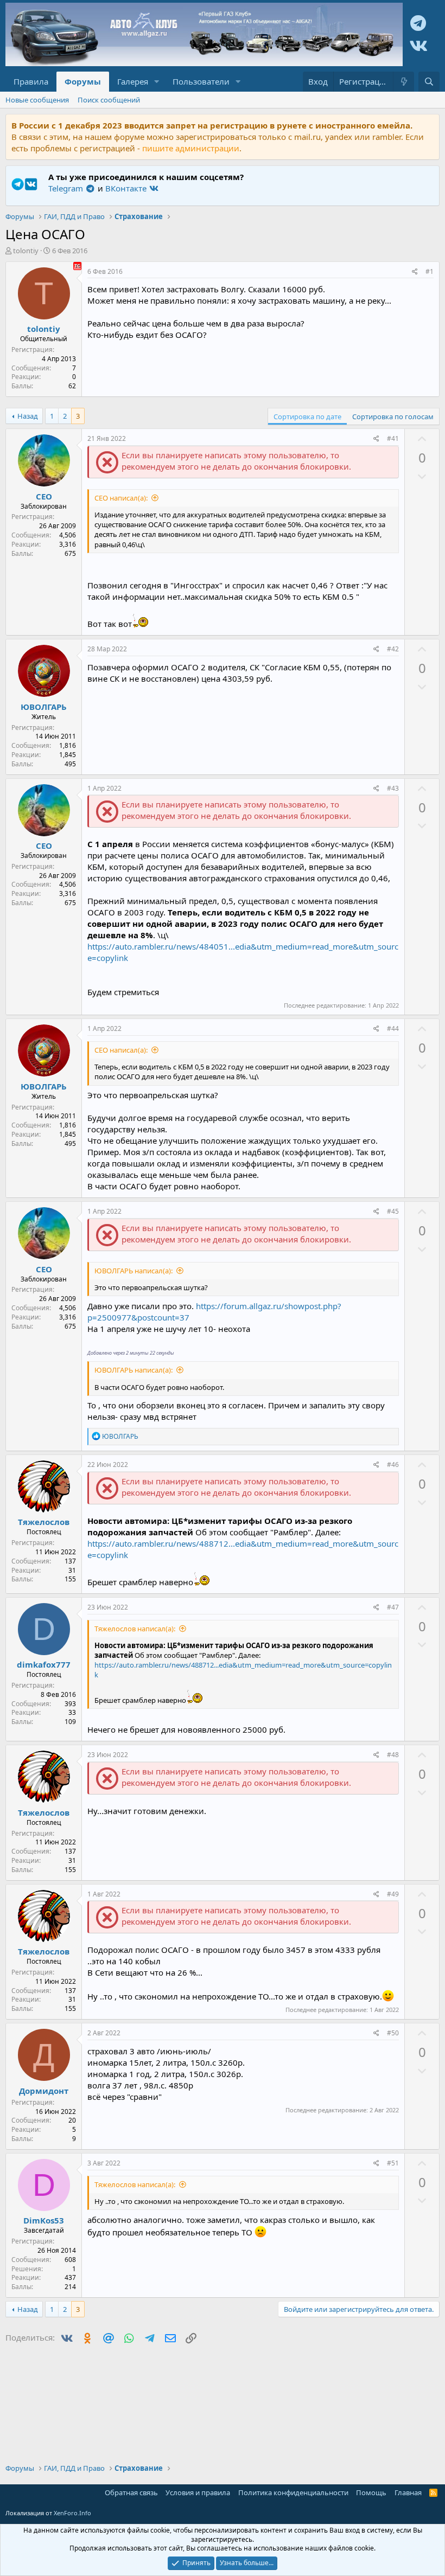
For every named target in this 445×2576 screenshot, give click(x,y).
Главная (408, 2492)
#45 (393, 1211)
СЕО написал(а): (121, 498)
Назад (28, 416)
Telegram (67, 188)
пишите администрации (191, 148)
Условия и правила (198, 2492)
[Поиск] (429, 82)
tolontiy (26, 251)
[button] (157, 82)
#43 (393, 788)
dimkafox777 (44, 1664)
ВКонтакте (127, 188)
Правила (31, 81)
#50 (393, 2033)
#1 (430, 271)
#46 (393, 1465)
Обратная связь (131, 2492)
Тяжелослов (44, 1522)
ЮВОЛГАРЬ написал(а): (133, 1271)
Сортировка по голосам (393, 416)
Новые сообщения (37, 100)
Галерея (133, 81)
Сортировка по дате (307, 416)
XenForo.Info (72, 2513)
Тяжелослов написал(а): (135, 1629)
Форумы (83, 81)
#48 (393, 1755)
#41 (393, 438)
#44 (393, 1029)
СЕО (44, 496)
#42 (393, 649)
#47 (393, 1607)
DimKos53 (44, 2220)
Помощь (371, 2492)
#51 (393, 2163)
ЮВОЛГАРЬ (44, 707)
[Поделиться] (415, 272)
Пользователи (201, 81)
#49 (393, 1894)
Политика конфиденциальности (293, 2492)
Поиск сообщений (109, 100)
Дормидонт (44, 2091)
